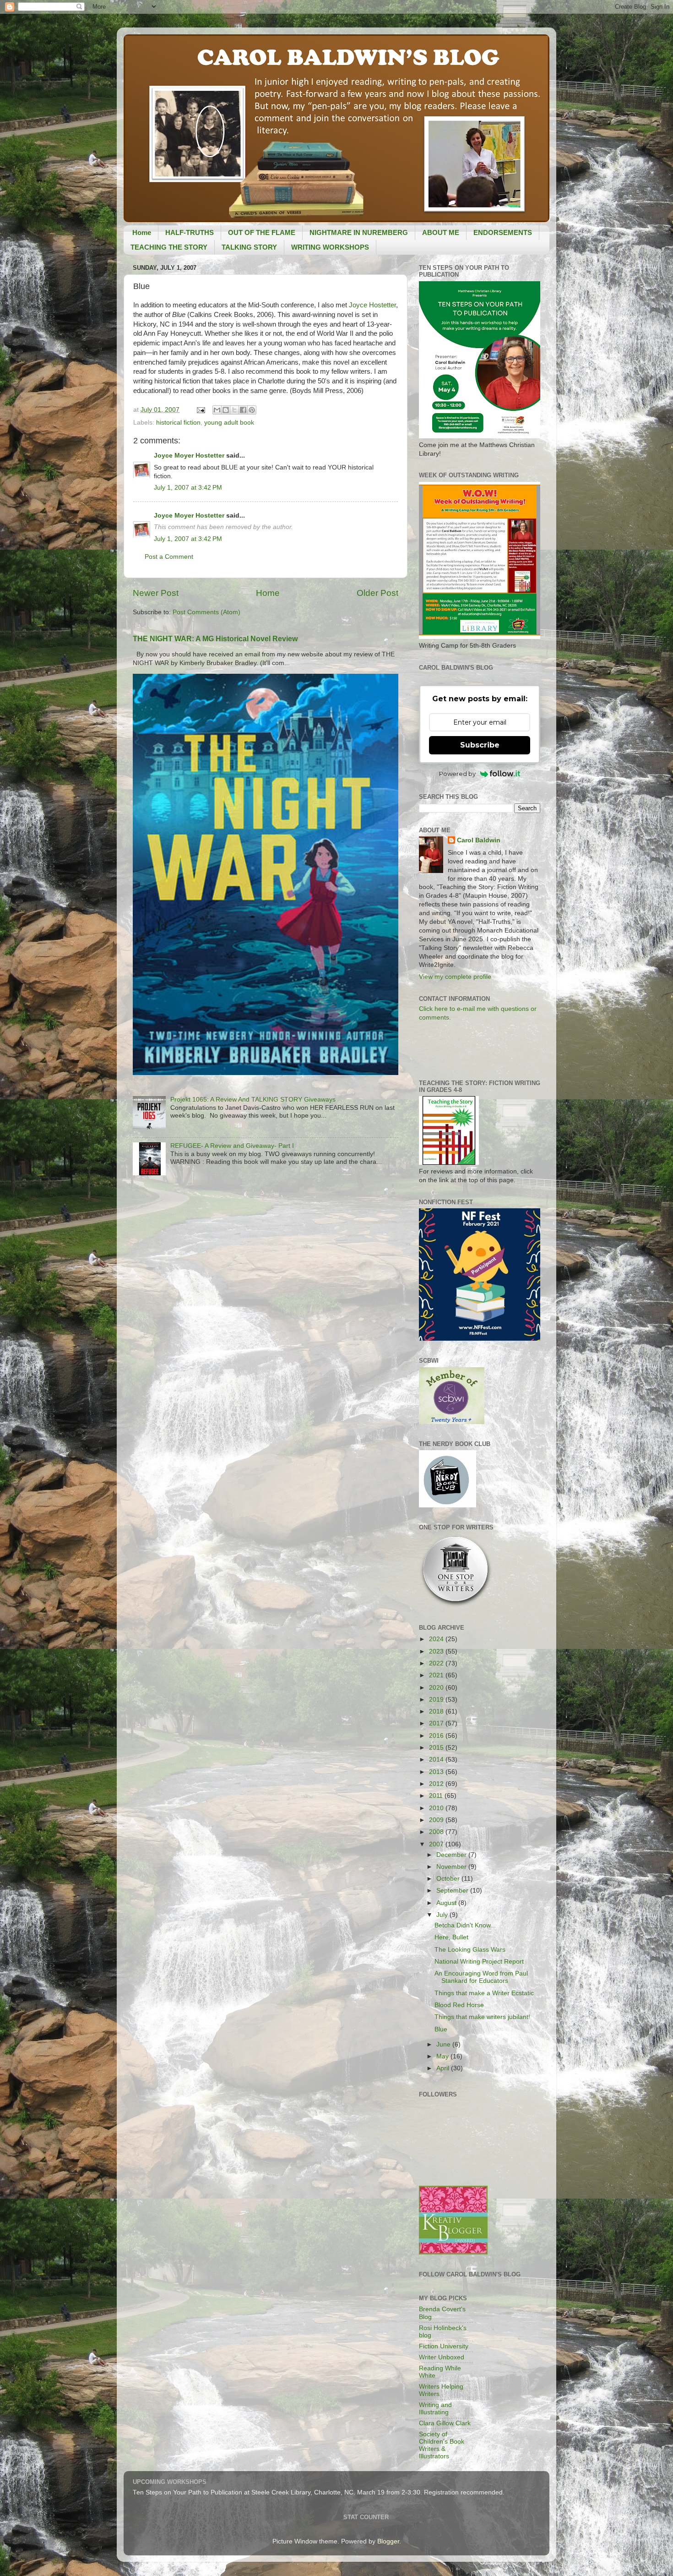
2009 (437, 1820)
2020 (437, 1688)
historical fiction (178, 423)
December (452, 1855)
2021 (437, 1675)
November (452, 1867)
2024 (437, 1639)
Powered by (457, 774)
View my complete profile (455, 977)
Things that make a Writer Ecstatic (484, 1993)
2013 (437, 1772)
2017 (437, 1723)
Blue (441, 2029)
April (444, 2068)
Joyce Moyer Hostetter (189, 456)
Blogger (388, 2541)
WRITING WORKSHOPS (330, 247)
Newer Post (156, 593)
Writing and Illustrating (435, 2409)
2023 (437, 1651)
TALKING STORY (249, 247)
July (443, 1915)
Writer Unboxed (442, 2357)
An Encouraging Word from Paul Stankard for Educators (481, 1977)
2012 (437, 1784)
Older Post (377, 593)
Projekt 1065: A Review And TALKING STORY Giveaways (253, 1100)
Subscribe (480, 745)
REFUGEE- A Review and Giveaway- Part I (232, 1146)
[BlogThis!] (226, 410)
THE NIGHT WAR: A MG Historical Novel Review (215, 639)
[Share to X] (234, 410)
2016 (437, 1736)
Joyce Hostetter (372, 305)
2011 (437, 1796)
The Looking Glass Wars (470, 1950)
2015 (437, 1748)
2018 (437, 1711)
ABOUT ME (441, 232)
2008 (437, 1832)
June (444, 2044)
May (443, 2056)
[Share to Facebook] (243, 410)
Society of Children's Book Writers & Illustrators (442, 2445)
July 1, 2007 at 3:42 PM (188, 488)
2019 (437, 1700)
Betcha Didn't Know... (465, 1925)
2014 (437, 1760)
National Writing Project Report (479, 1962)
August (447, 1903)
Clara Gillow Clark (445, 2423)
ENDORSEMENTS (503, 232)
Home (142, 232)
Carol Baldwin (479, 840)
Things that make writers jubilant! (482, 2017)
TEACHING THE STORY (169, 247)
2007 (437, 1844)
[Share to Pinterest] (252, 410)
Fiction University (444, 2346)
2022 (437, 1663)
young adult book (229, 423)
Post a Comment (169, 557)
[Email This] (217, 410)
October (449, 1879)
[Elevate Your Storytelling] (456, 1606)
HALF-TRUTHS (190, 232)
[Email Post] (200, 410)
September (453, 1891)
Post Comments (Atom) (206, 612)
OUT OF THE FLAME (262, 232)
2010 (437, 1808)
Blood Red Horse (459, 2005)
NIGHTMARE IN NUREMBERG (359, 232)
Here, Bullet (451, 1937)
